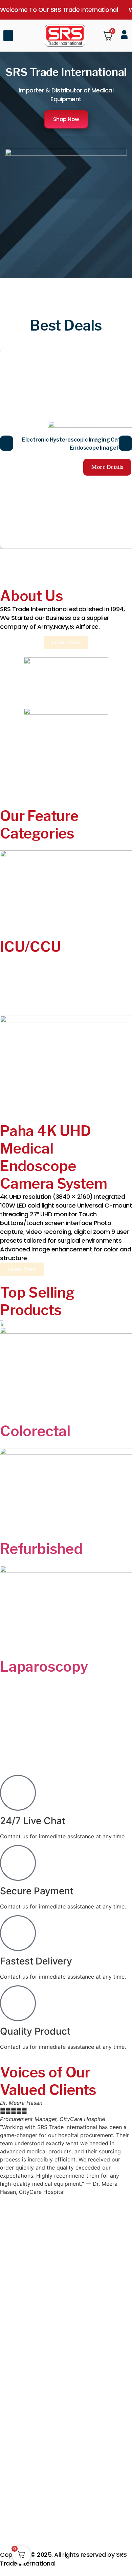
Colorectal (35, 1431)
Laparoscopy (44, 1666)
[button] (8, 36)
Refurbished (41, 1549)
